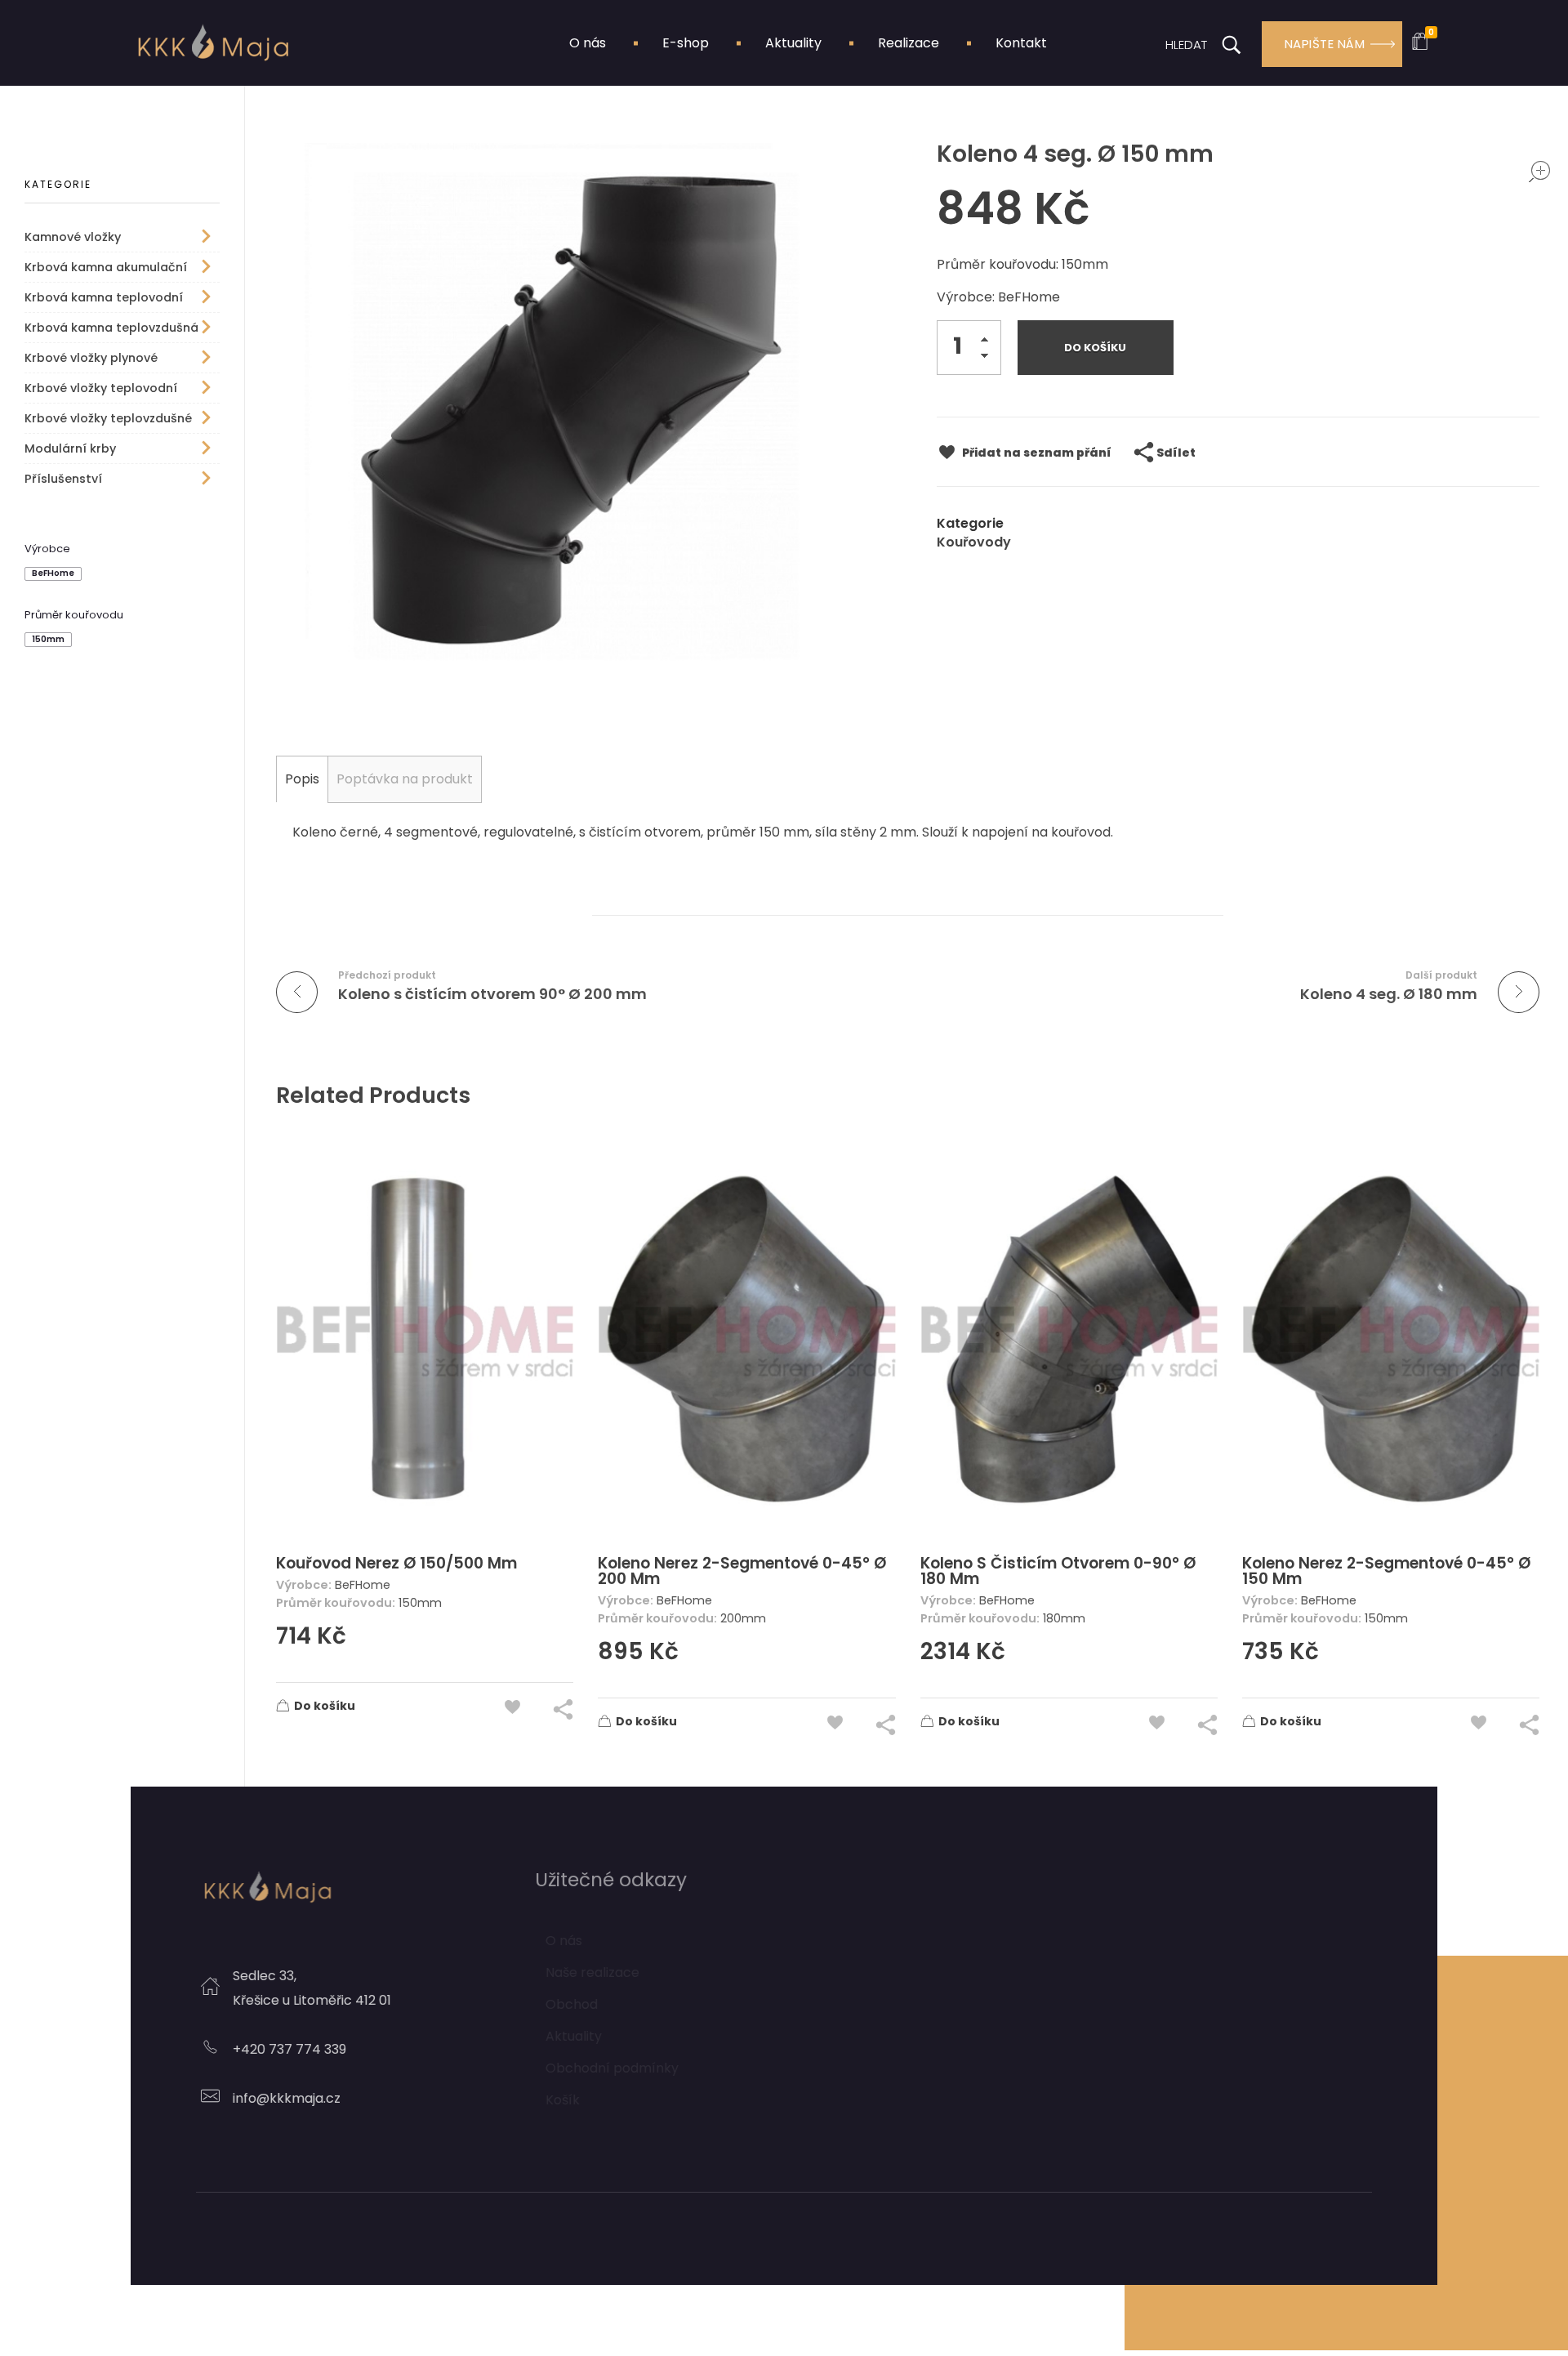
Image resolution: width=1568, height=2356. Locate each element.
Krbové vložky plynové (91, 358)
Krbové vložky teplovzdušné (108, 418)
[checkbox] (53, 574)
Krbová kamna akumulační (106, 267)
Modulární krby (70, 448)
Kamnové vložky (73, 237)
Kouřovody (974, 542)
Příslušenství (63, 479)
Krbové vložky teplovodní (101, 388)
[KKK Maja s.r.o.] (212, 42)
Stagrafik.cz (915, 2249)
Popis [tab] (302, 779)
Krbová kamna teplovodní (104, 297)
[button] (989, 343)
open (1539, 172)
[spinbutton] (969, 348)
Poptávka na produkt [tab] (405, 779)
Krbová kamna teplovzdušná (111, 328)
